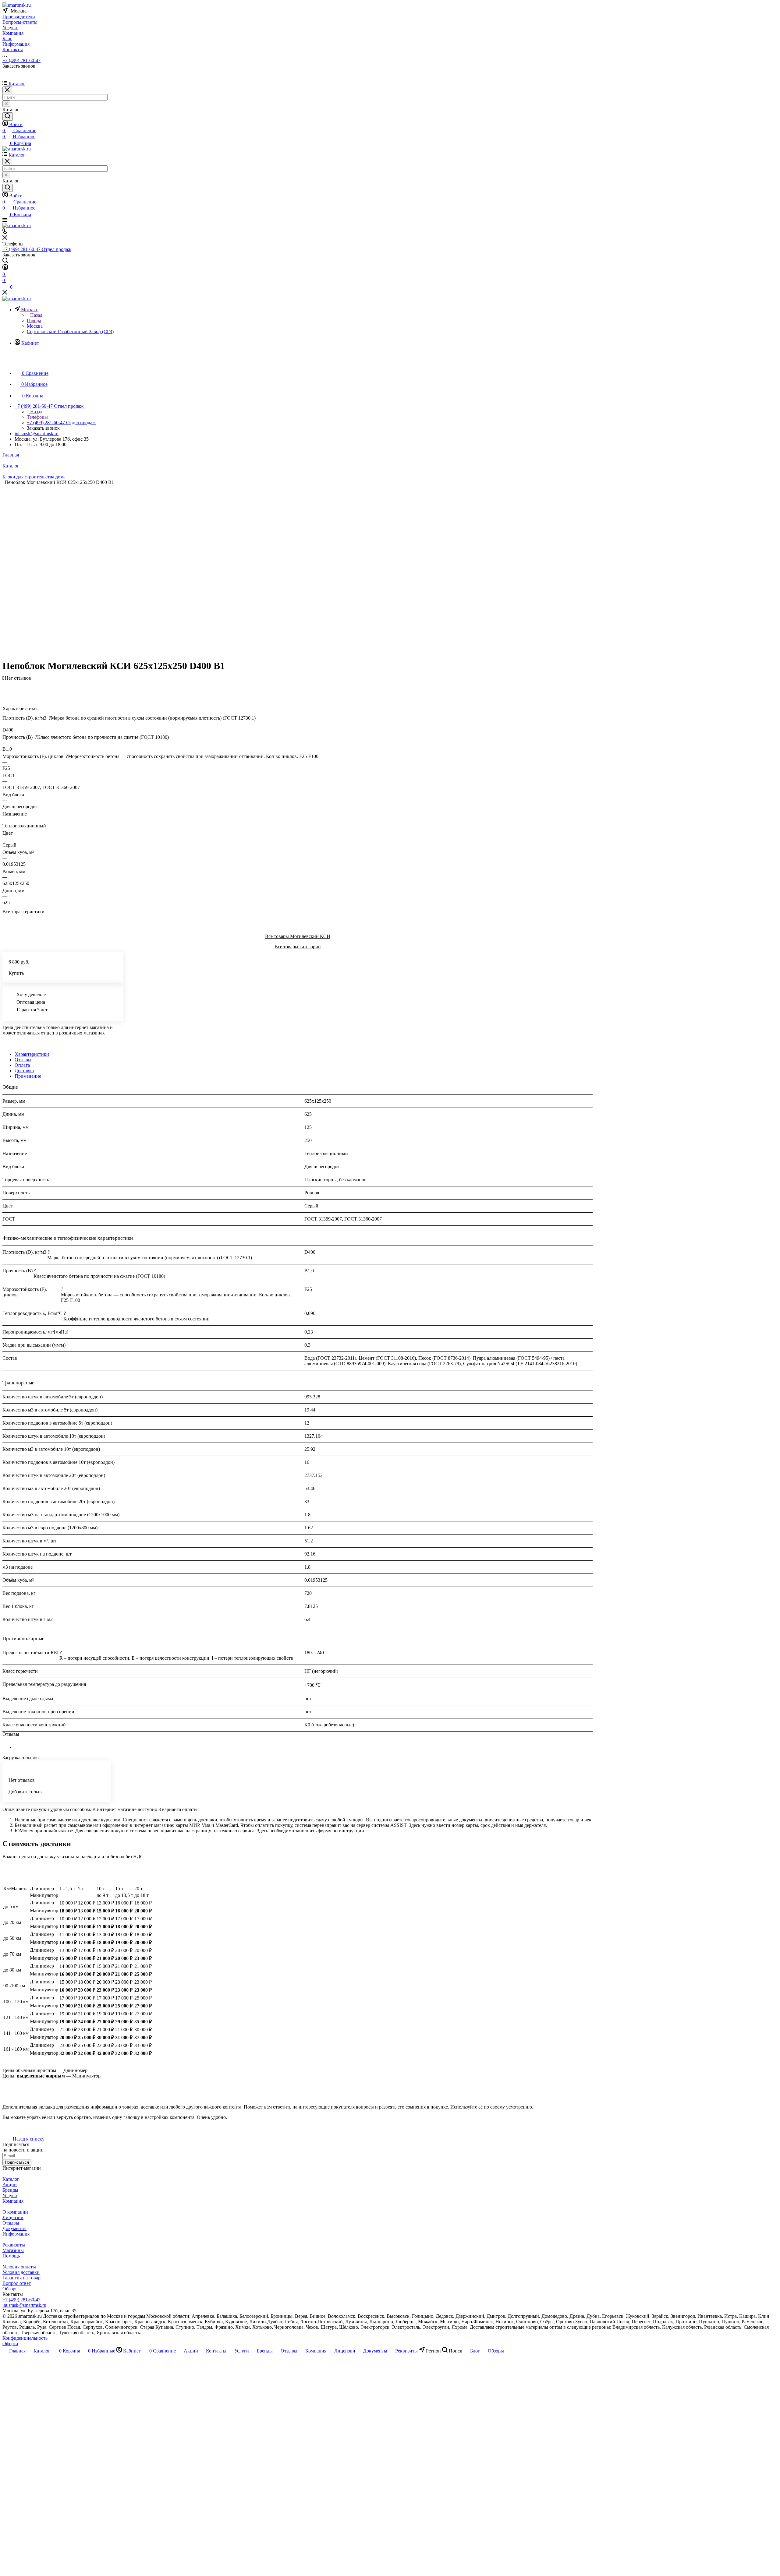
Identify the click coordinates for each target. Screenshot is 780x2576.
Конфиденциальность (25, 2338)
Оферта (10, 2343)
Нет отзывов (18, 678)
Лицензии (13, 2217)
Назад (36, 315)
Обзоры (11, 2289)
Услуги (10, 2195)
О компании (15, 2212)
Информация (16, 2234)
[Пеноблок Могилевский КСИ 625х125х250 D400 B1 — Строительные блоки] (293, 569)
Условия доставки (21, 2272)
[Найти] (8, 116)
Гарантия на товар (21, 2278)
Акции (10, 2185)
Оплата (22, 1065)
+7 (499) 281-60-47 (21, 60)
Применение (28, 1076)
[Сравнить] (5, 687)
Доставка (24, 1071)
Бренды (10, 2190)
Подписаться (17, 2162)
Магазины (13, 2250)
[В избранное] (5, 681)
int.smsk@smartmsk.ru (37, 433)
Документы (14, 2228)
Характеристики (32, 1054)
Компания (13, 2201)
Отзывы (23, 1060)
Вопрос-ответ (17, 2283)
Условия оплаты (19, 2267)
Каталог (11, 2179)
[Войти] (5, 268)
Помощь (11, 2256)
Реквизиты (14, 2245)
